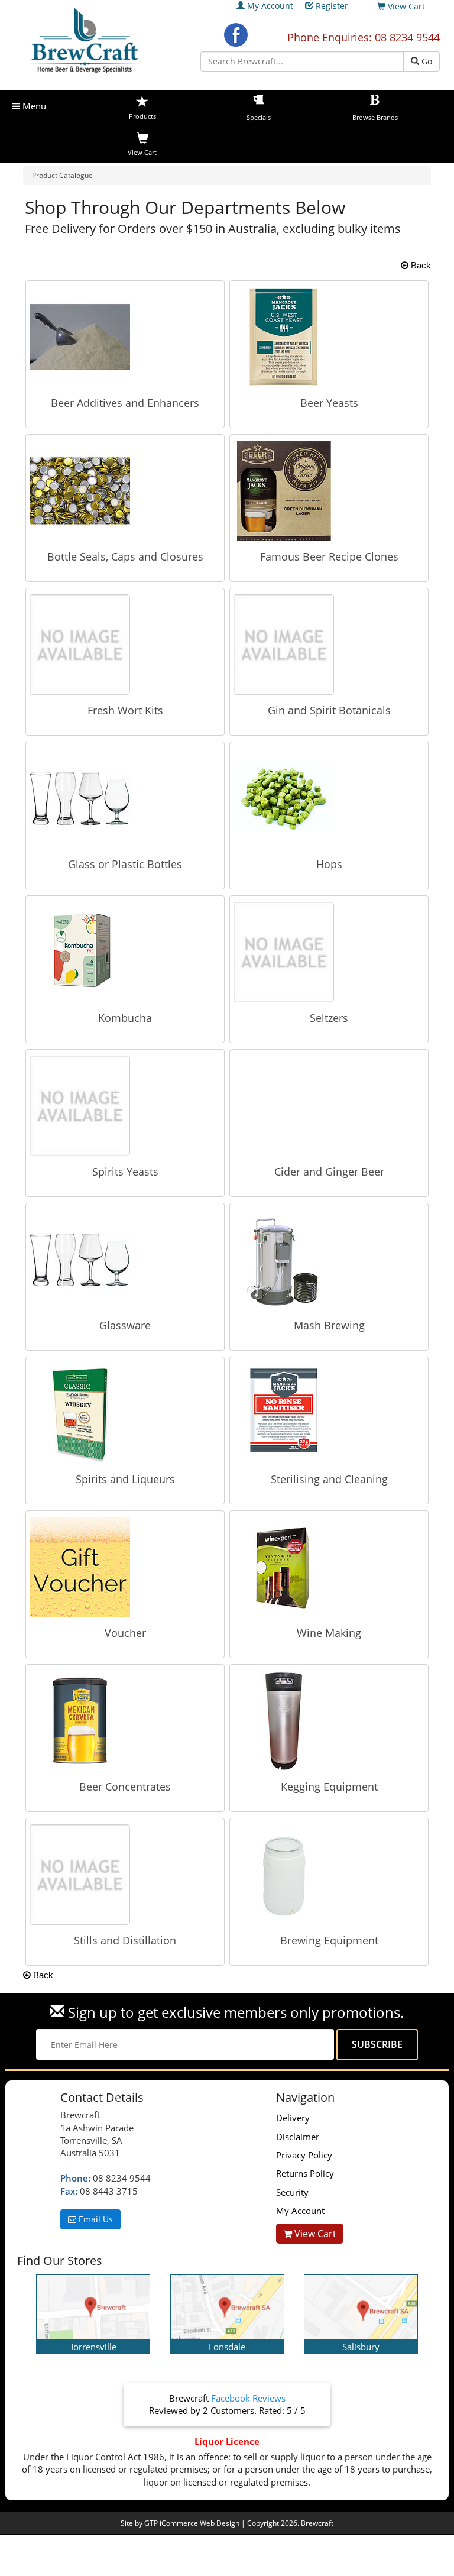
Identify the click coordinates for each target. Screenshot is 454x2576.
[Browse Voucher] (125, 1567)
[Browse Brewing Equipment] (329, 1875)
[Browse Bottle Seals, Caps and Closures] (125, 491)
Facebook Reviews (248, 2398)
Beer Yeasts (329, 403)
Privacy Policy (304, 2155)
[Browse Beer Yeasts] (329, 337)
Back (420, 265)
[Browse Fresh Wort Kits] (125, 645)
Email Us (95, 2219)
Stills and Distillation (125, 1940)
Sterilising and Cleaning (329, 1479)
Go (426, 61)
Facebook (236, 35)
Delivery (293, 2118)
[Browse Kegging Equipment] (329, 1721)
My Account (270, 6)
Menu (33, 106)
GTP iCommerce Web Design (192, 2523)
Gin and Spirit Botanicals (329, 710)
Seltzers (329, 1018)
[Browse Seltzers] (329, 952)
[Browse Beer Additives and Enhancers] (125, 337)
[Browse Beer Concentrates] (125, 1721)
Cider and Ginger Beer (329, 1172)
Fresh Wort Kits (125, 710)
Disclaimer (298, 2137)
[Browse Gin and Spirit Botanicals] (329, 645)
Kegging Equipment (329, 1787)
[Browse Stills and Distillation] (125, 1875)
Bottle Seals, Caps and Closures (125, 556)
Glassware (125, 1325)
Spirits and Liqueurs (125, 1479)
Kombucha (125, 1018)
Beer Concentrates (125, 1787)
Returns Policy (305, 2173)
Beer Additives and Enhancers (125, 403)
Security (292, 2192)
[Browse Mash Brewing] (329, 1260)
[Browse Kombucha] (125, 952)
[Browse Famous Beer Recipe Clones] (329, 491)
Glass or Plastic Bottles (125, 864)
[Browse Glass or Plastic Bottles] (125, 798)
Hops (329, 864)
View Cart (314, 2234)
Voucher (125, 1633)
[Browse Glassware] (125, 1260)
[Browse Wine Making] (329, 1567)
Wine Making (329, 1633)
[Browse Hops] (329, 798)
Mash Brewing (329, 1325)
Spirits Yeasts (125, 1172)
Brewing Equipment (329, 1940)
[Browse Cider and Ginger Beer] (329, 1106)
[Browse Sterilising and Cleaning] (329, 1413)
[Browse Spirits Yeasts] (125, 1106)
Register (332, 6)
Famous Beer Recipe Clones (329, 556)
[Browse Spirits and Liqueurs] (125, 1413)
